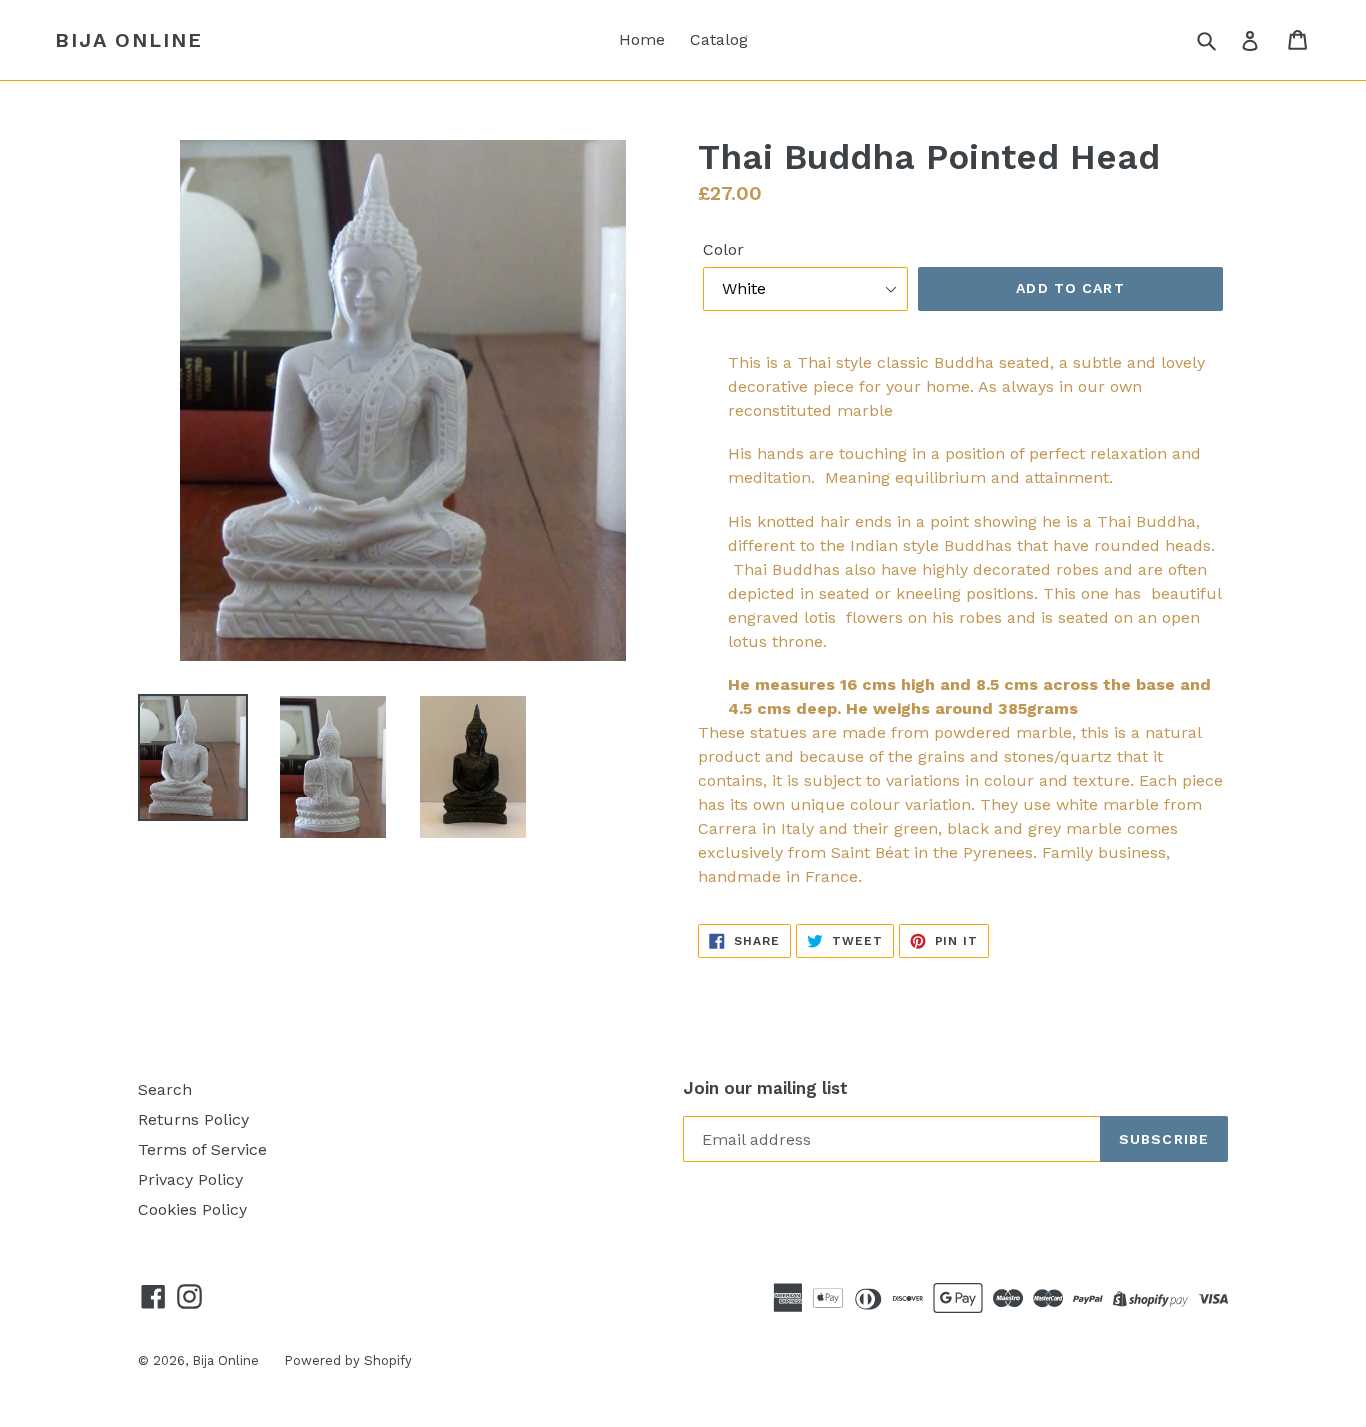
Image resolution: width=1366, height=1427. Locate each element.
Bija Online (129, 40)
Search (165, 1089)
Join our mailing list (765, 1088)
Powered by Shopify (348, 1360)
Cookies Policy (192, 1209)
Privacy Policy (190, 1179)
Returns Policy (193, 1119)
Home (642, 39)
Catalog (719, 39)
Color (723, 249)
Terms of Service (202, 1149)
